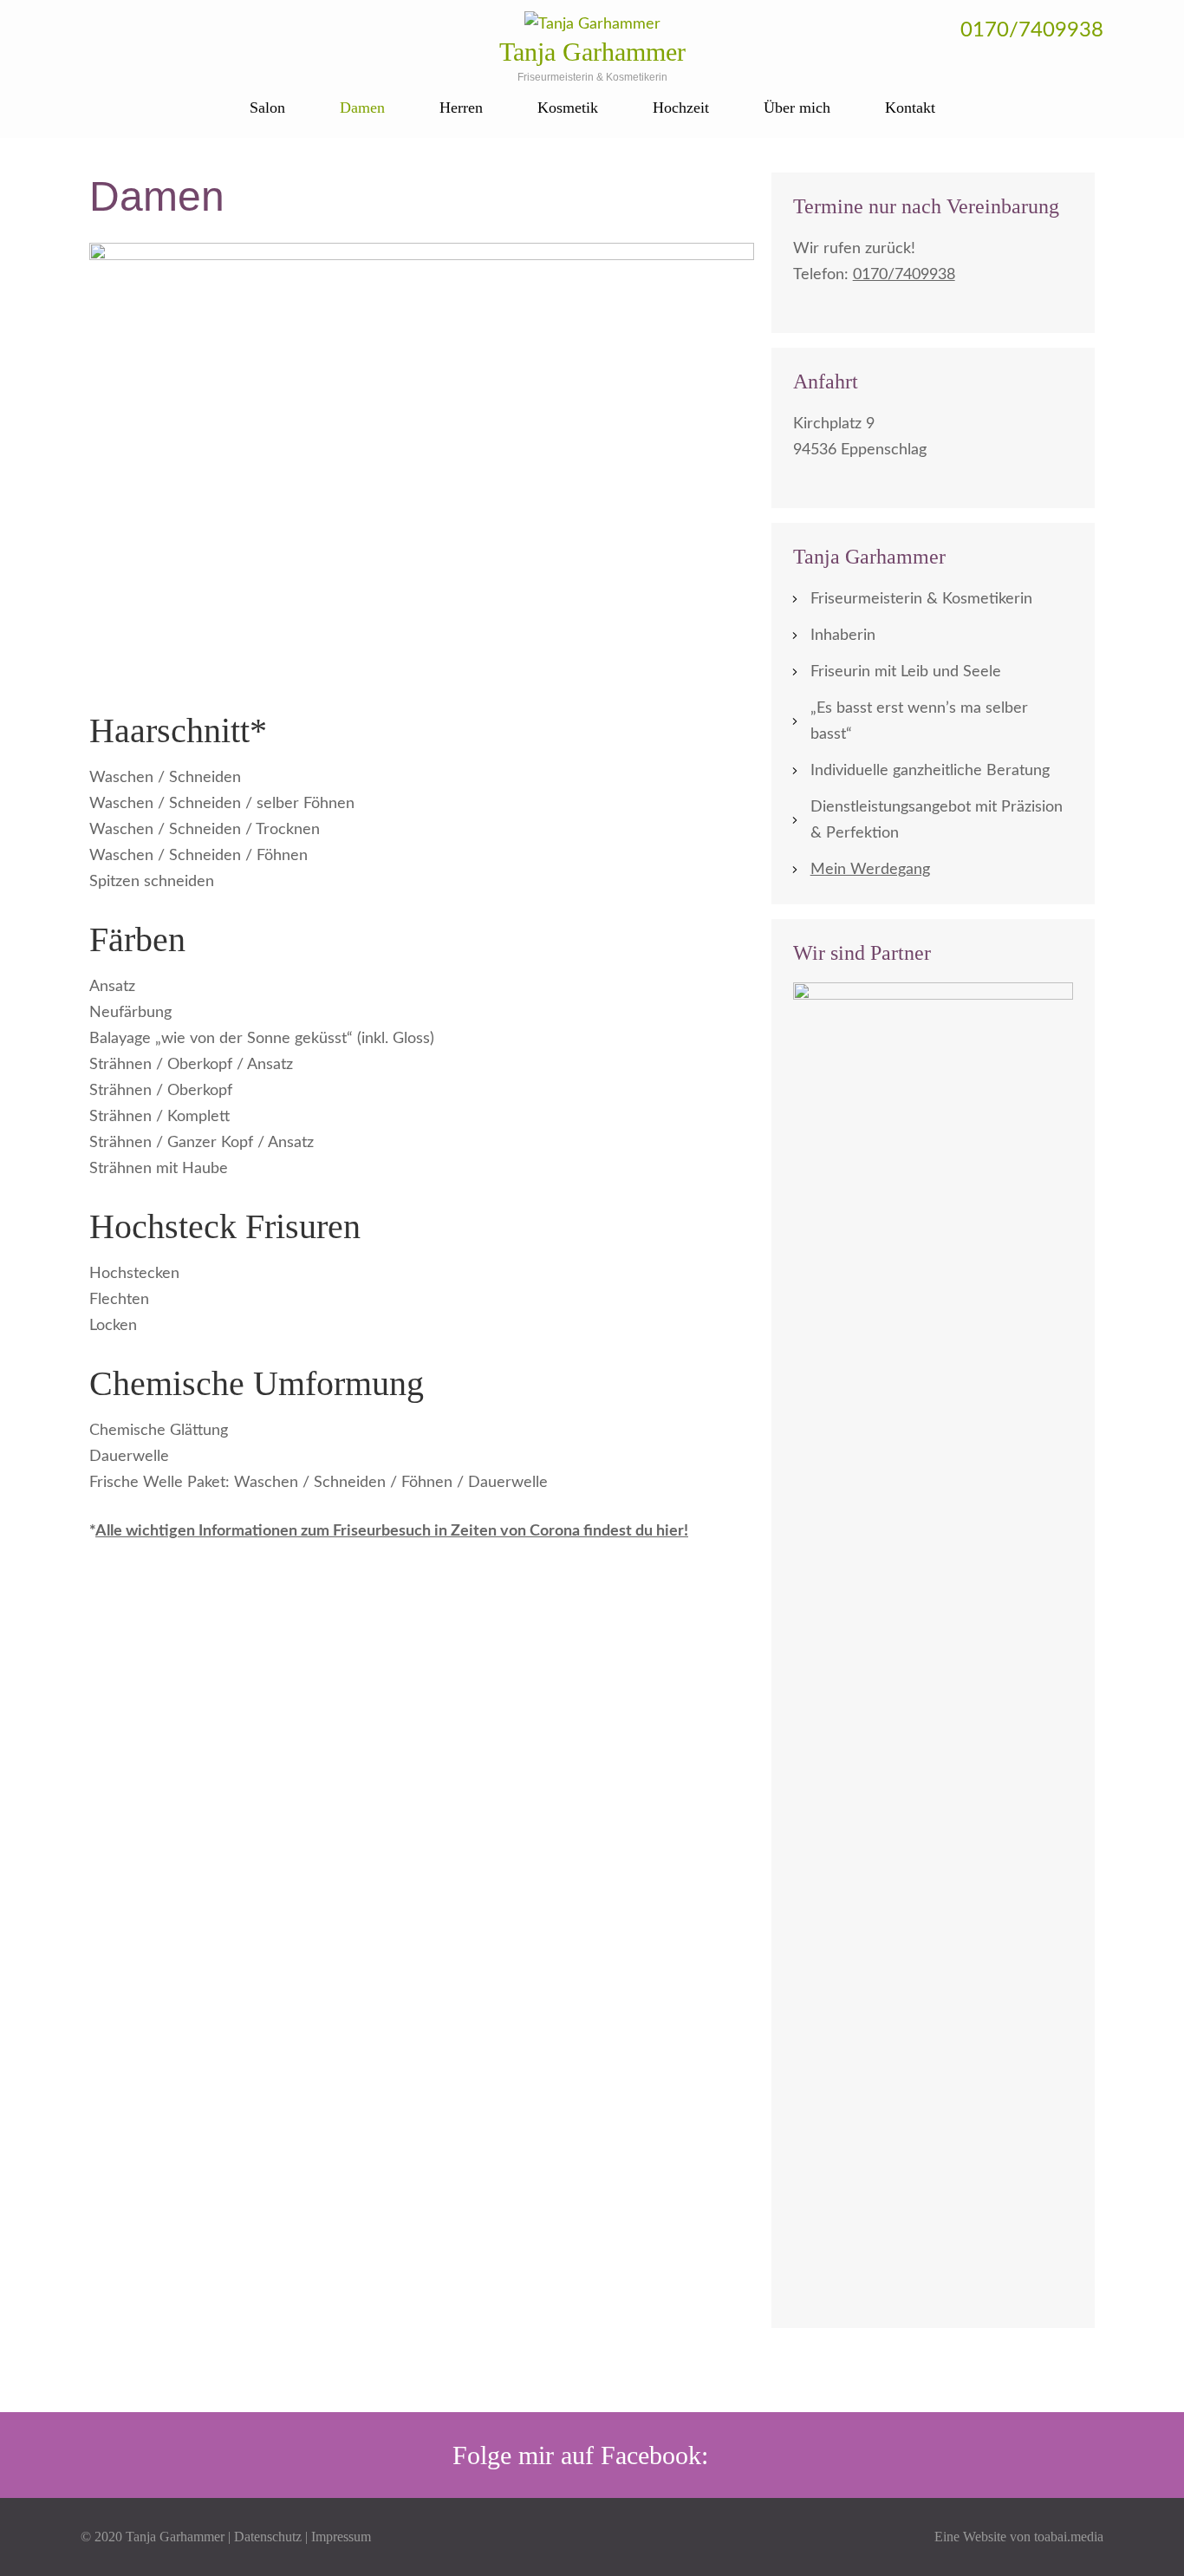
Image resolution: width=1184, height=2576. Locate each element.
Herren (461, 108)
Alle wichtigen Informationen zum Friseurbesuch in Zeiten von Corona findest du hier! (392, 1531)
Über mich (797, 108)
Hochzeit (681, 108)
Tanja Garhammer (592, 52)
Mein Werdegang (870, 870)
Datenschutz (268, 2537)
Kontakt (910, 108)
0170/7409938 (1032, 30)
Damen (362, 108)
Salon (267, 108)
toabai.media (1069, 2537)
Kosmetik (568, 108)
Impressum (341, 2537)
